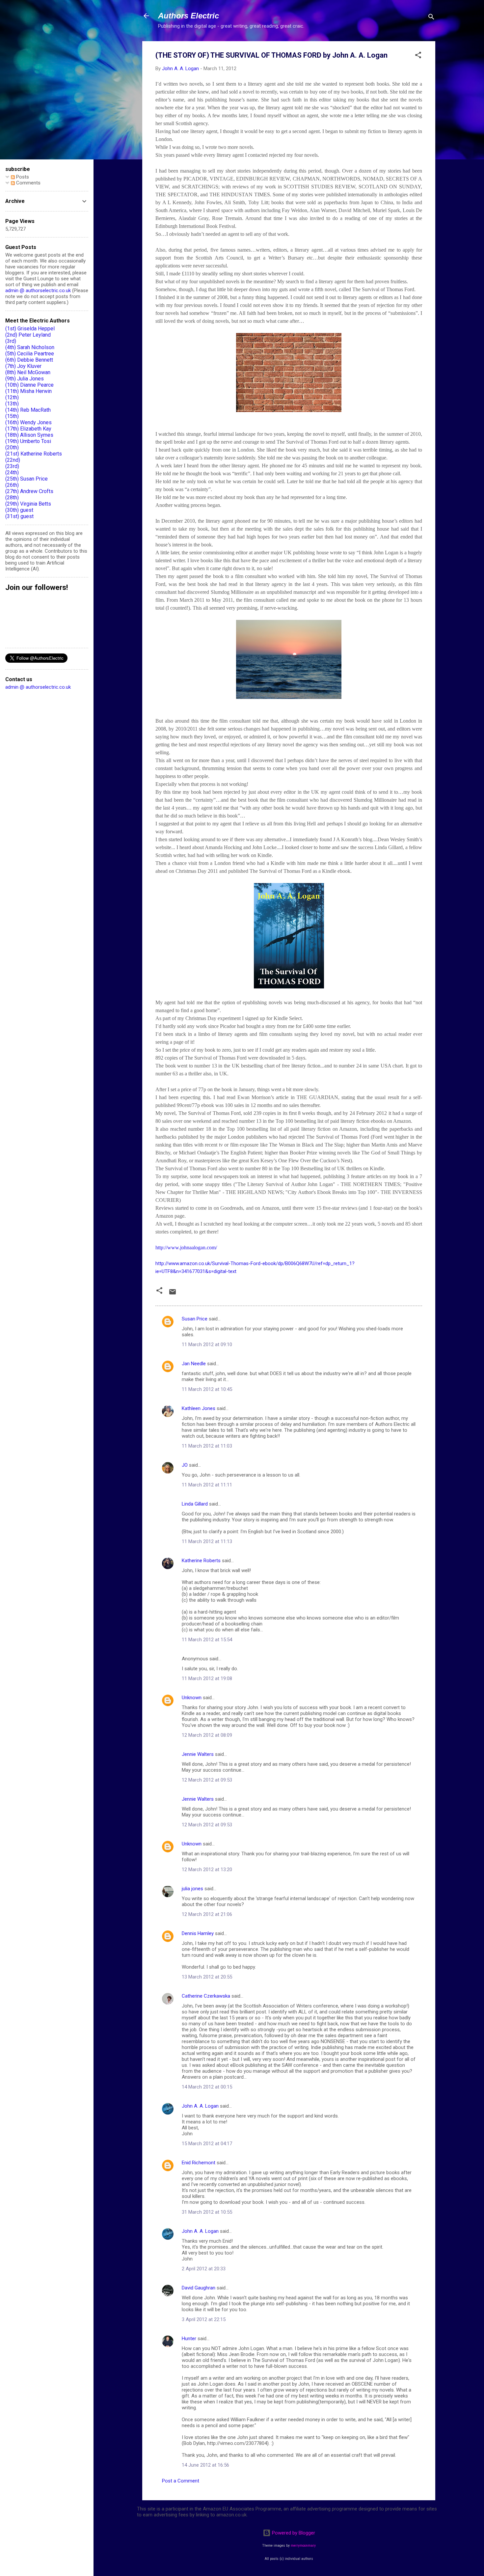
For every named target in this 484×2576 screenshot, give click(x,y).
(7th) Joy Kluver (23, 366)
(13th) (12, 404)
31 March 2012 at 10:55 (207, 2212)
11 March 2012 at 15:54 (207, 1640)
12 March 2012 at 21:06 (207, 1914)
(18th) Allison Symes (29, 435)
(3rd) (11, 341)
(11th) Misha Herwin (28, 391)
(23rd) (12, 466)
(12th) (12, 397)
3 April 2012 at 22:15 (204, 2319)
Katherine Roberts (201, 1561)
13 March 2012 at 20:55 (207, 1977)
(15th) (12, 416)
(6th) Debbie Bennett (29, 360)
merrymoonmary (303, 2546)
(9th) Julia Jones (25, 379)
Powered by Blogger (293, 2533)
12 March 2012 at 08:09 (207, 1735)
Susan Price (195, 1319)
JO (185, 1465)
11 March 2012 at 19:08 (207, 1678)
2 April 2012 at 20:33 (204, 2269)
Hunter (189, 2339)
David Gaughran (199, 2288)
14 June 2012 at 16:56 (205, 2465)
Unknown (192, 1698)
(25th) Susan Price (27, 479)
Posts (22, 177)
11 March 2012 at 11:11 (207, 1485)
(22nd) (13, 460)
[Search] (431, 18)
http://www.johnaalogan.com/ (186, 1247)
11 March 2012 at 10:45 (207, 1389)
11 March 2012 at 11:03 (207, 1446)
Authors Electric (188, 16)
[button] (418, 56)
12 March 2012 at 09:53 (207, 1780)
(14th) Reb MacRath (28, 410)
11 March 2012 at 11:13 (207, 1541)
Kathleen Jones (199, 1408)
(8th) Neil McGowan (28, 372)
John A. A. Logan (200, 2106)
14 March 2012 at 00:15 (207, 2087)
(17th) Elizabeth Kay (28, 429)
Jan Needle (194, 1364)
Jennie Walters (198, 1754)
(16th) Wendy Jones (28, 422)
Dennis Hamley (198, 1933)
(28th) (12, 498)
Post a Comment (181, 2481)
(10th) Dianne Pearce (29, 385)
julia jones (192, 1889)
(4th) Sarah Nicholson (30, 347)
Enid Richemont (199, 2163)
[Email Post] (173, 1294)
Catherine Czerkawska (206, 1996)
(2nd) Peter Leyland (28, 335)
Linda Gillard (195, 1504)
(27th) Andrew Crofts (29, 491)
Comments (28, 183)
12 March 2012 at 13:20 (207, 1870)
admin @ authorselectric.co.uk (38, 291)
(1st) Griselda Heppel (30, 329)
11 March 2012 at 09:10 (207, 1344)
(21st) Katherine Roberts (34, 454)
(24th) (12, 472)
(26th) (12, 485)
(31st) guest (19, 516)
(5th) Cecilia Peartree (30, 354)
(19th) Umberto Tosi (28, 441)
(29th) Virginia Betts (28, 504)
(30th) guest (19, 510)
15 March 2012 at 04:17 (207, 2144)
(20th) (12, 447)
